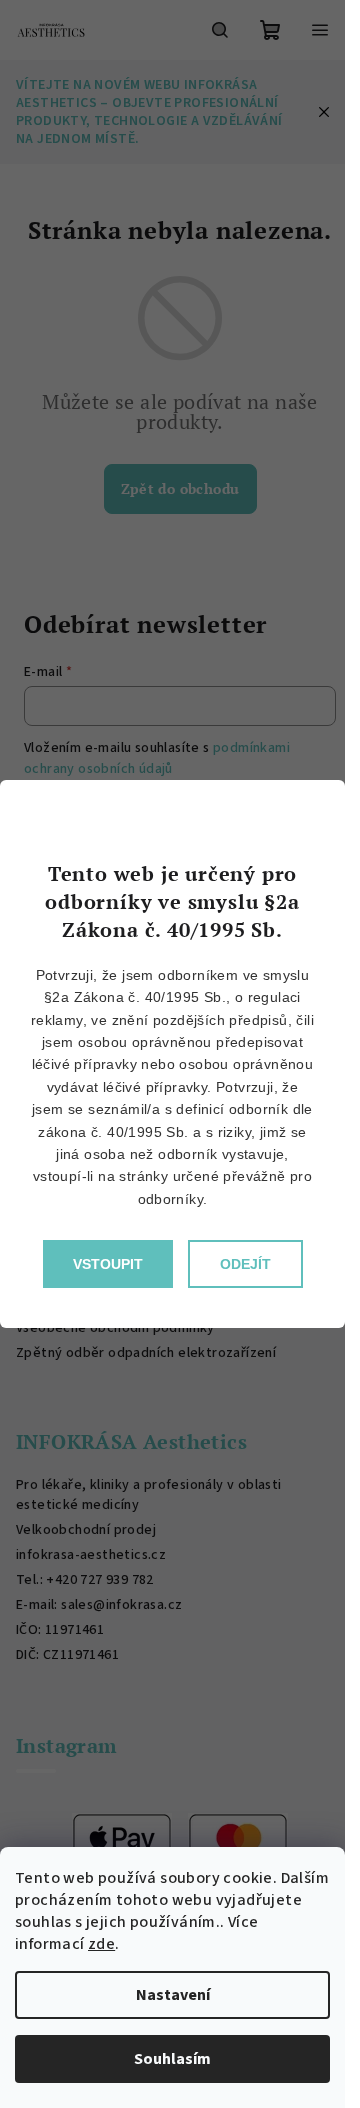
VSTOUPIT (108, 1264)
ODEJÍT (245, 1264)
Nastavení (173, 1995)
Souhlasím (172, 2059)
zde (101, 1944)
